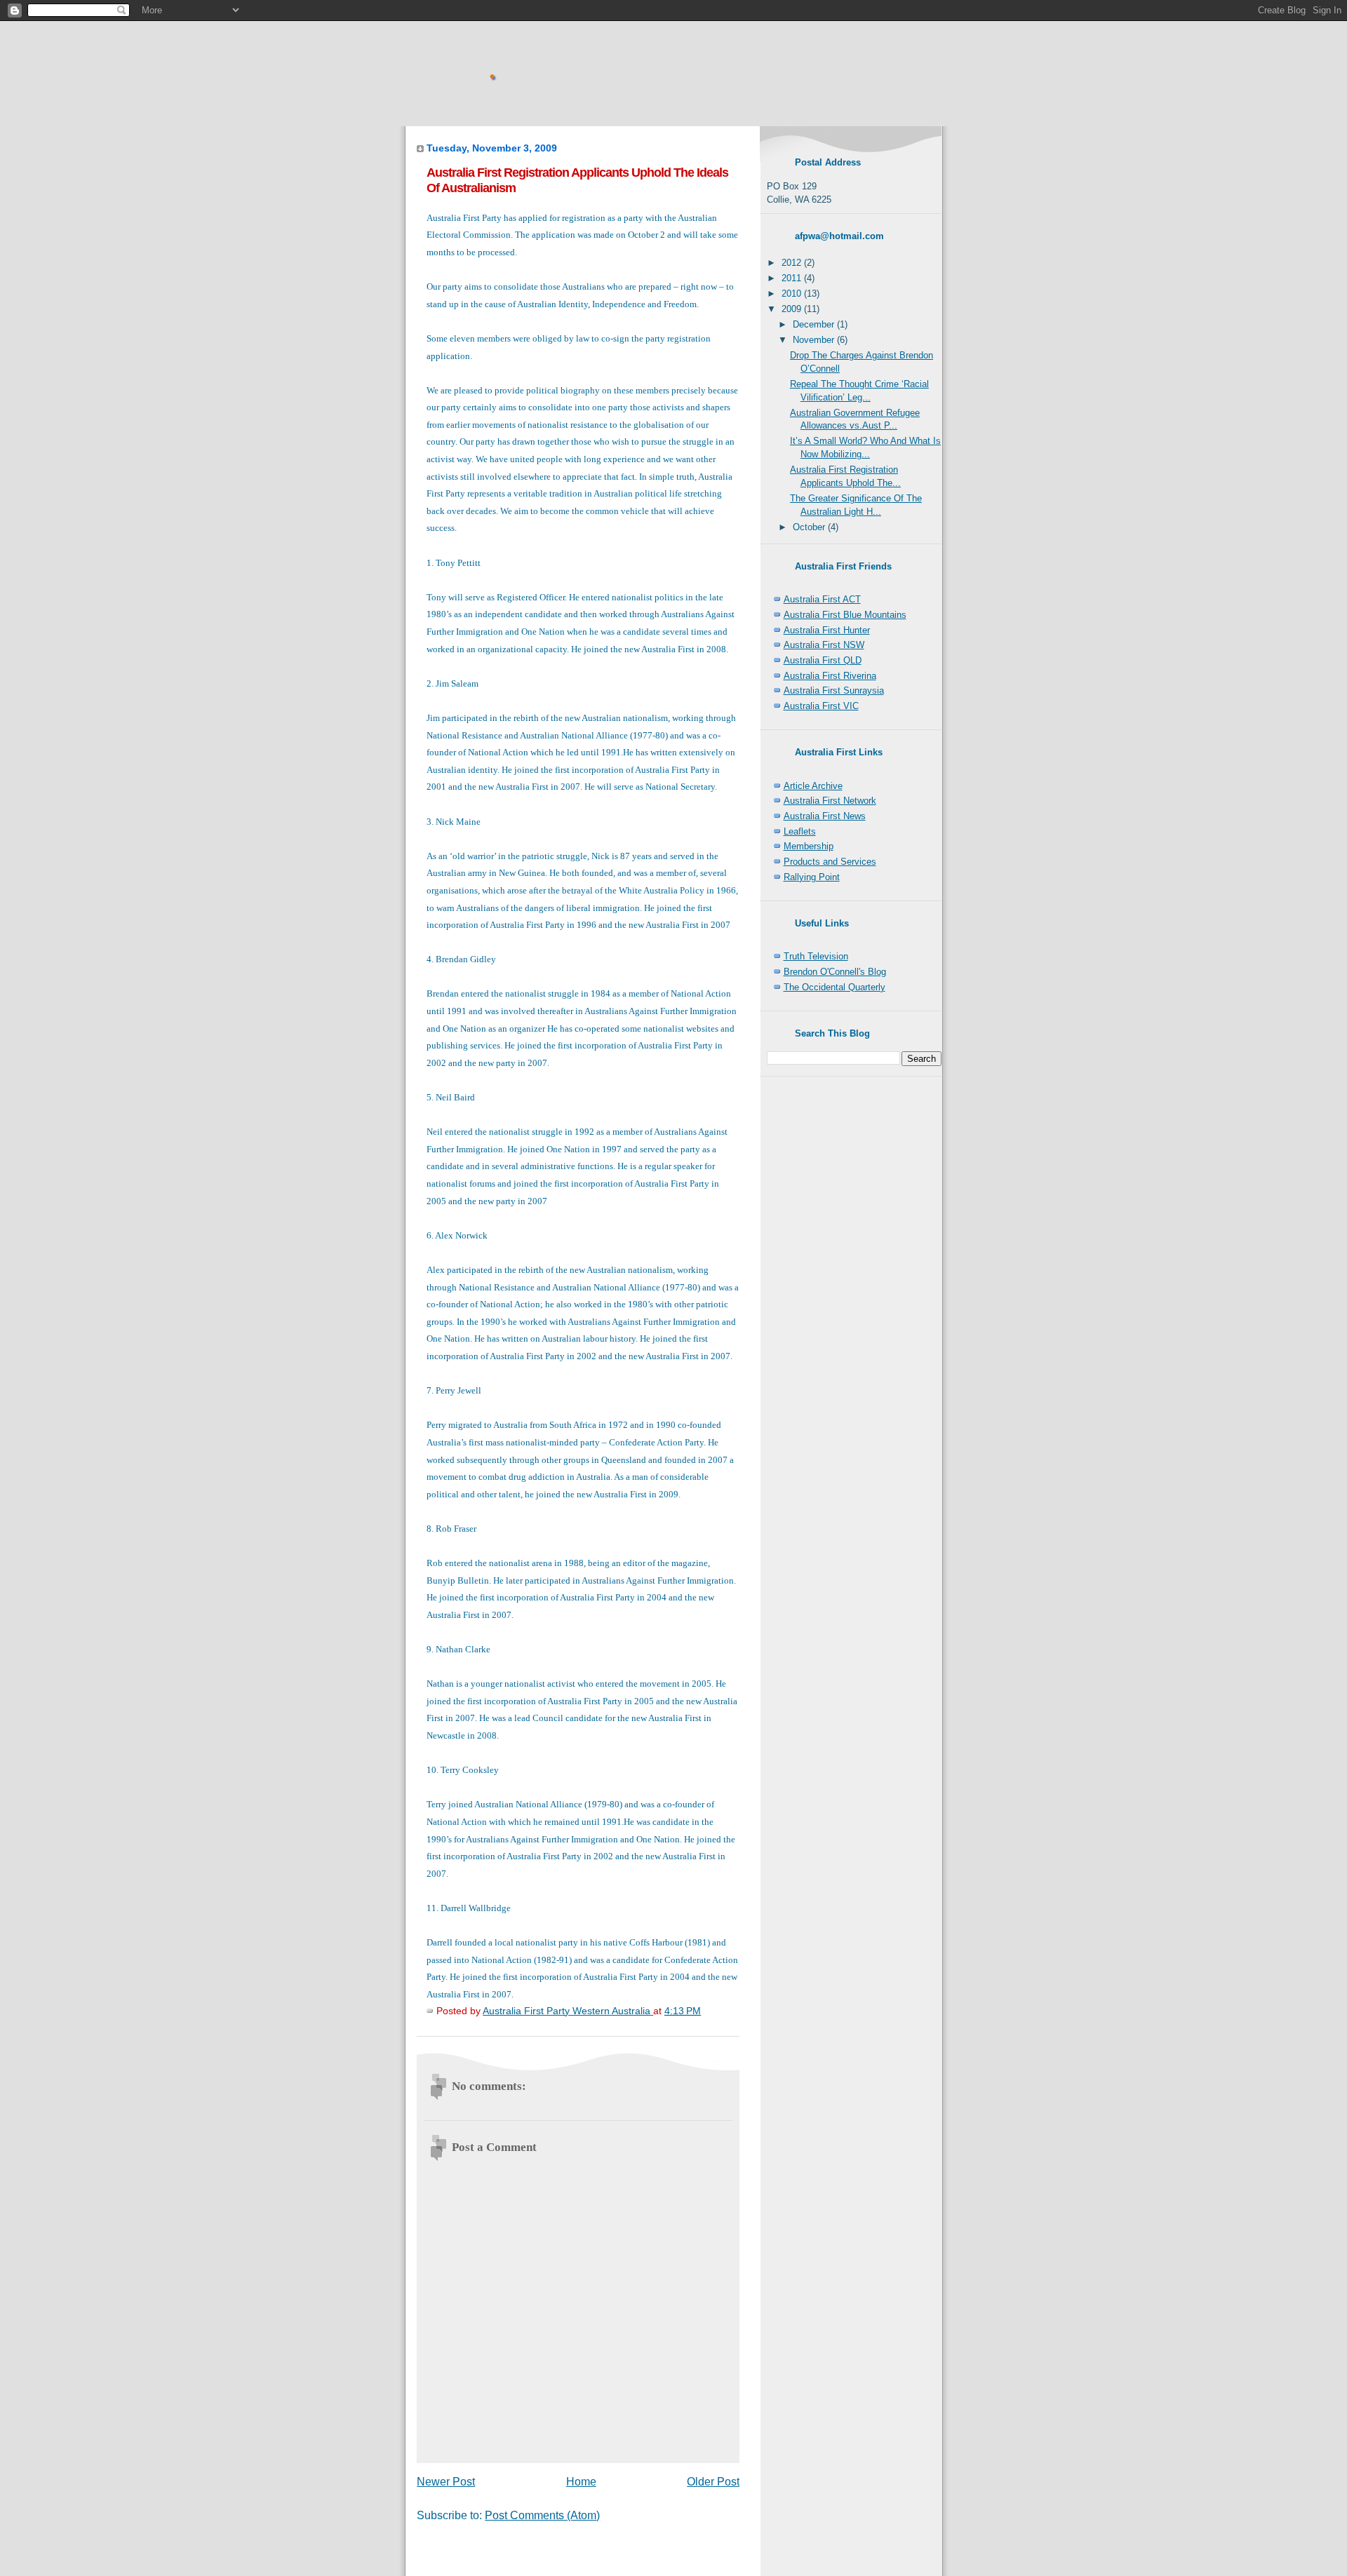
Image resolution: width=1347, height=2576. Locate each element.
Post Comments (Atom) (542, 2515)
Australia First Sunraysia (834, 690)
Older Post (713, 2482)
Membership (809, 846)
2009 (793, 309)
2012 (793, 263)
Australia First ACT (822, 599)
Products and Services (830, 862)
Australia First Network (830, 801)
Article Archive (813, 786)
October (810, 527)
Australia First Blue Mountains (845, 615)
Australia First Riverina (830, 676)
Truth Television (816, 956)
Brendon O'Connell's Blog (835, 972)
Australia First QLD (823, 660)
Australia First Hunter (827, 630)
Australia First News (825, 816)
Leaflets (800, 831)
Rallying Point (812, 877)
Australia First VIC (821, 706)
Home (581, 2482)
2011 (793, 278)
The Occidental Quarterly (835, 987)
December (815, 324)
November (815, 340)
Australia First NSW (824, 645)
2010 (793, 294)
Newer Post (446, 2482)
